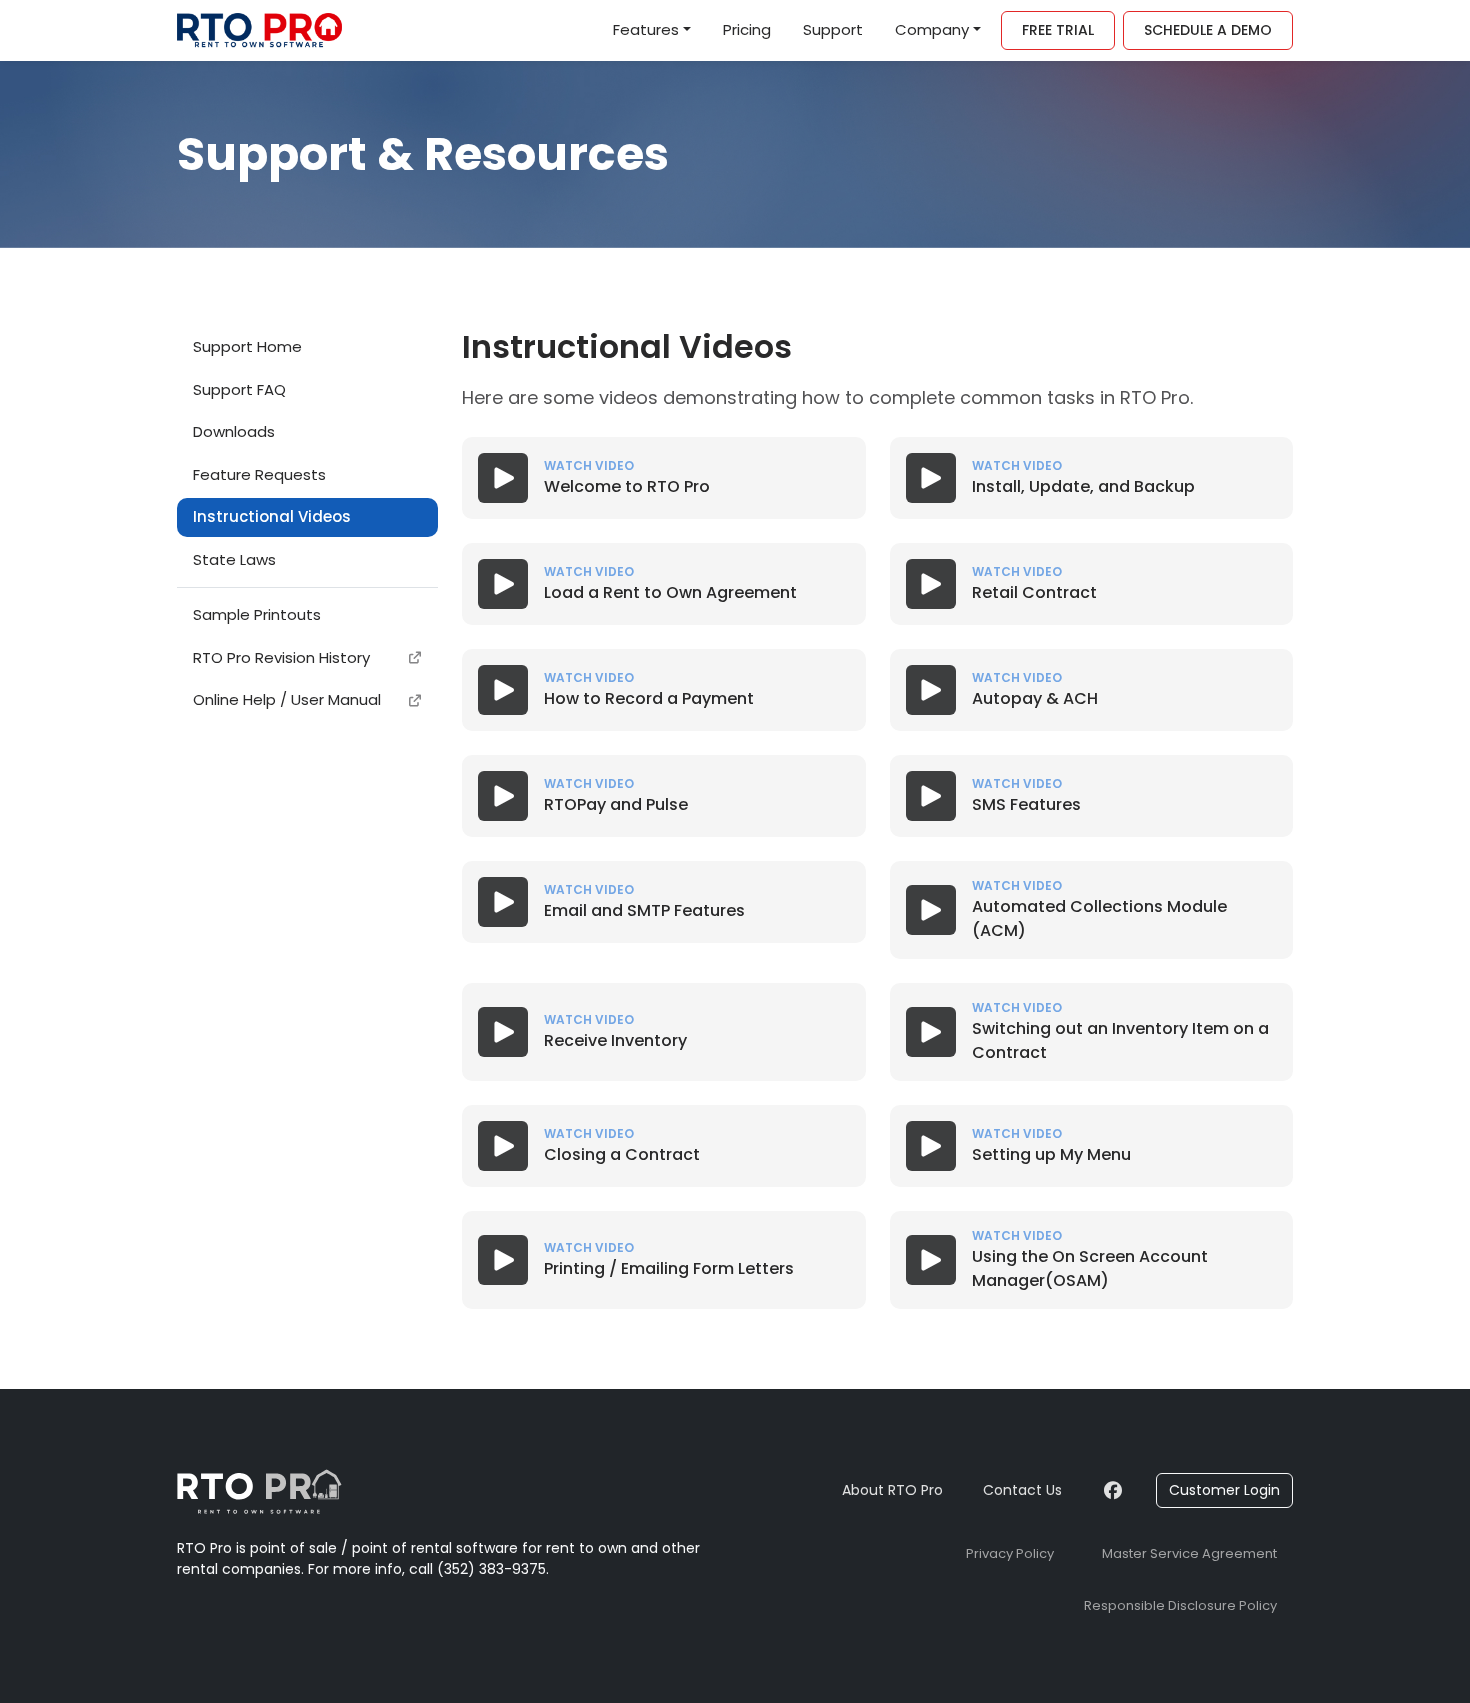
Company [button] (932, 29)
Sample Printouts (257, 614)
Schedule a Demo (1208, 30)
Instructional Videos (272, 516)
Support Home (247, 346)
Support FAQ (239, 389)
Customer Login (1224, 1490)
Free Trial (1058, 30)
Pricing (747, 29)
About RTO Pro (892, 1490)
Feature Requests (259, 474)
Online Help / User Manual (287, 699)
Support (833, 29)
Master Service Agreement (1189, 1553)
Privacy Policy (1010, 1553)
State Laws (234, 559)
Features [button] (646, 29)
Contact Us (1022, 1490)
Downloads (234, 431)
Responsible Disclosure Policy (1180, 1605)
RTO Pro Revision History (281, 657)
